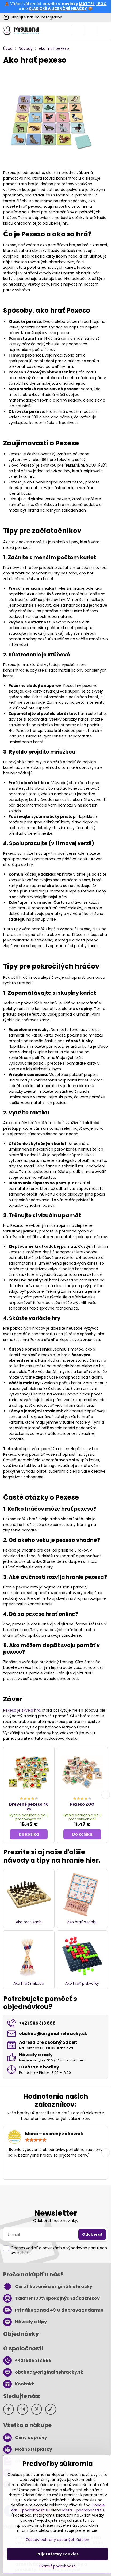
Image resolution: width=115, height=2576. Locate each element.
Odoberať (92, 2234)
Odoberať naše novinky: (55, 2221)
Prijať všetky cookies (57, 2554)
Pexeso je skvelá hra (22, 1710)
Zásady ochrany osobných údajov (57, 2540)
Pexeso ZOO (82, 1804)
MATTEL (87, 4)
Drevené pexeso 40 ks (29, 1807)
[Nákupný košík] (91, 31)
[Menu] (105, 31)
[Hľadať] (78, 31)
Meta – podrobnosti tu (83, 2510)
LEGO (101, 4)
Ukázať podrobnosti (57, 2566)
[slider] (36, 2140)
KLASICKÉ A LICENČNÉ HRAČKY (58, 9)
